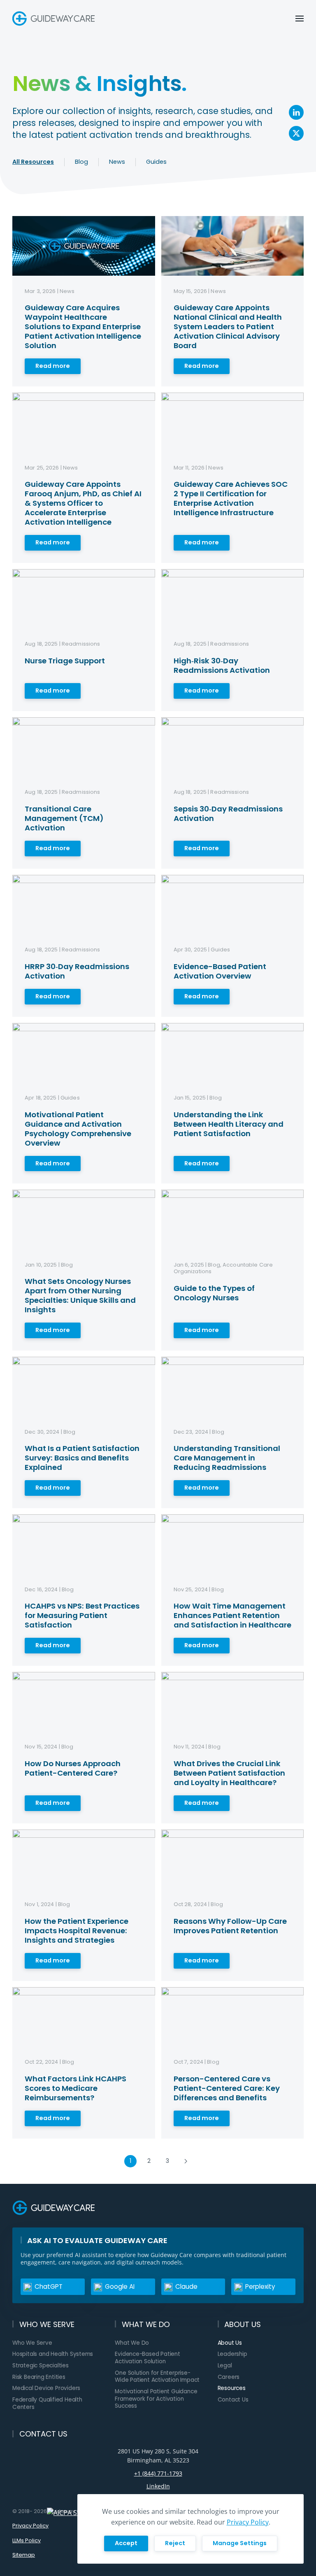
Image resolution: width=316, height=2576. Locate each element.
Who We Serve (32, 2343)
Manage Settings (240, 2543)
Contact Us (233, 2400)
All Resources (33, 162)
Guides (156, 162)
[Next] (186, 2161)
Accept (126, 2543)
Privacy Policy (30, 2526)
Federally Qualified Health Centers (47, 2403)
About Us (230, 2343)
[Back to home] (55, 19)
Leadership (232, 2354)
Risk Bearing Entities (39, 2377)
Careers (229, 2377)
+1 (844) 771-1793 (158, 2473)
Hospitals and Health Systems (53, 2354)
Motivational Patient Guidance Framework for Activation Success (156, 2399)
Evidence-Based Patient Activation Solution (148, 2358)
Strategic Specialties (41, 2366)
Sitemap (24, 2555)
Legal (225, 2366)
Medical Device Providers (46, 2388)
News (117, 162)
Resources (232, 2388)
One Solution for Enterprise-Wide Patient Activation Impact (157, 2377)
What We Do (132, 2343)
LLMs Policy (27, 2540)
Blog (81, 162)
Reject (175, 2543)
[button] (300, 19)
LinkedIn (158, 2486)
